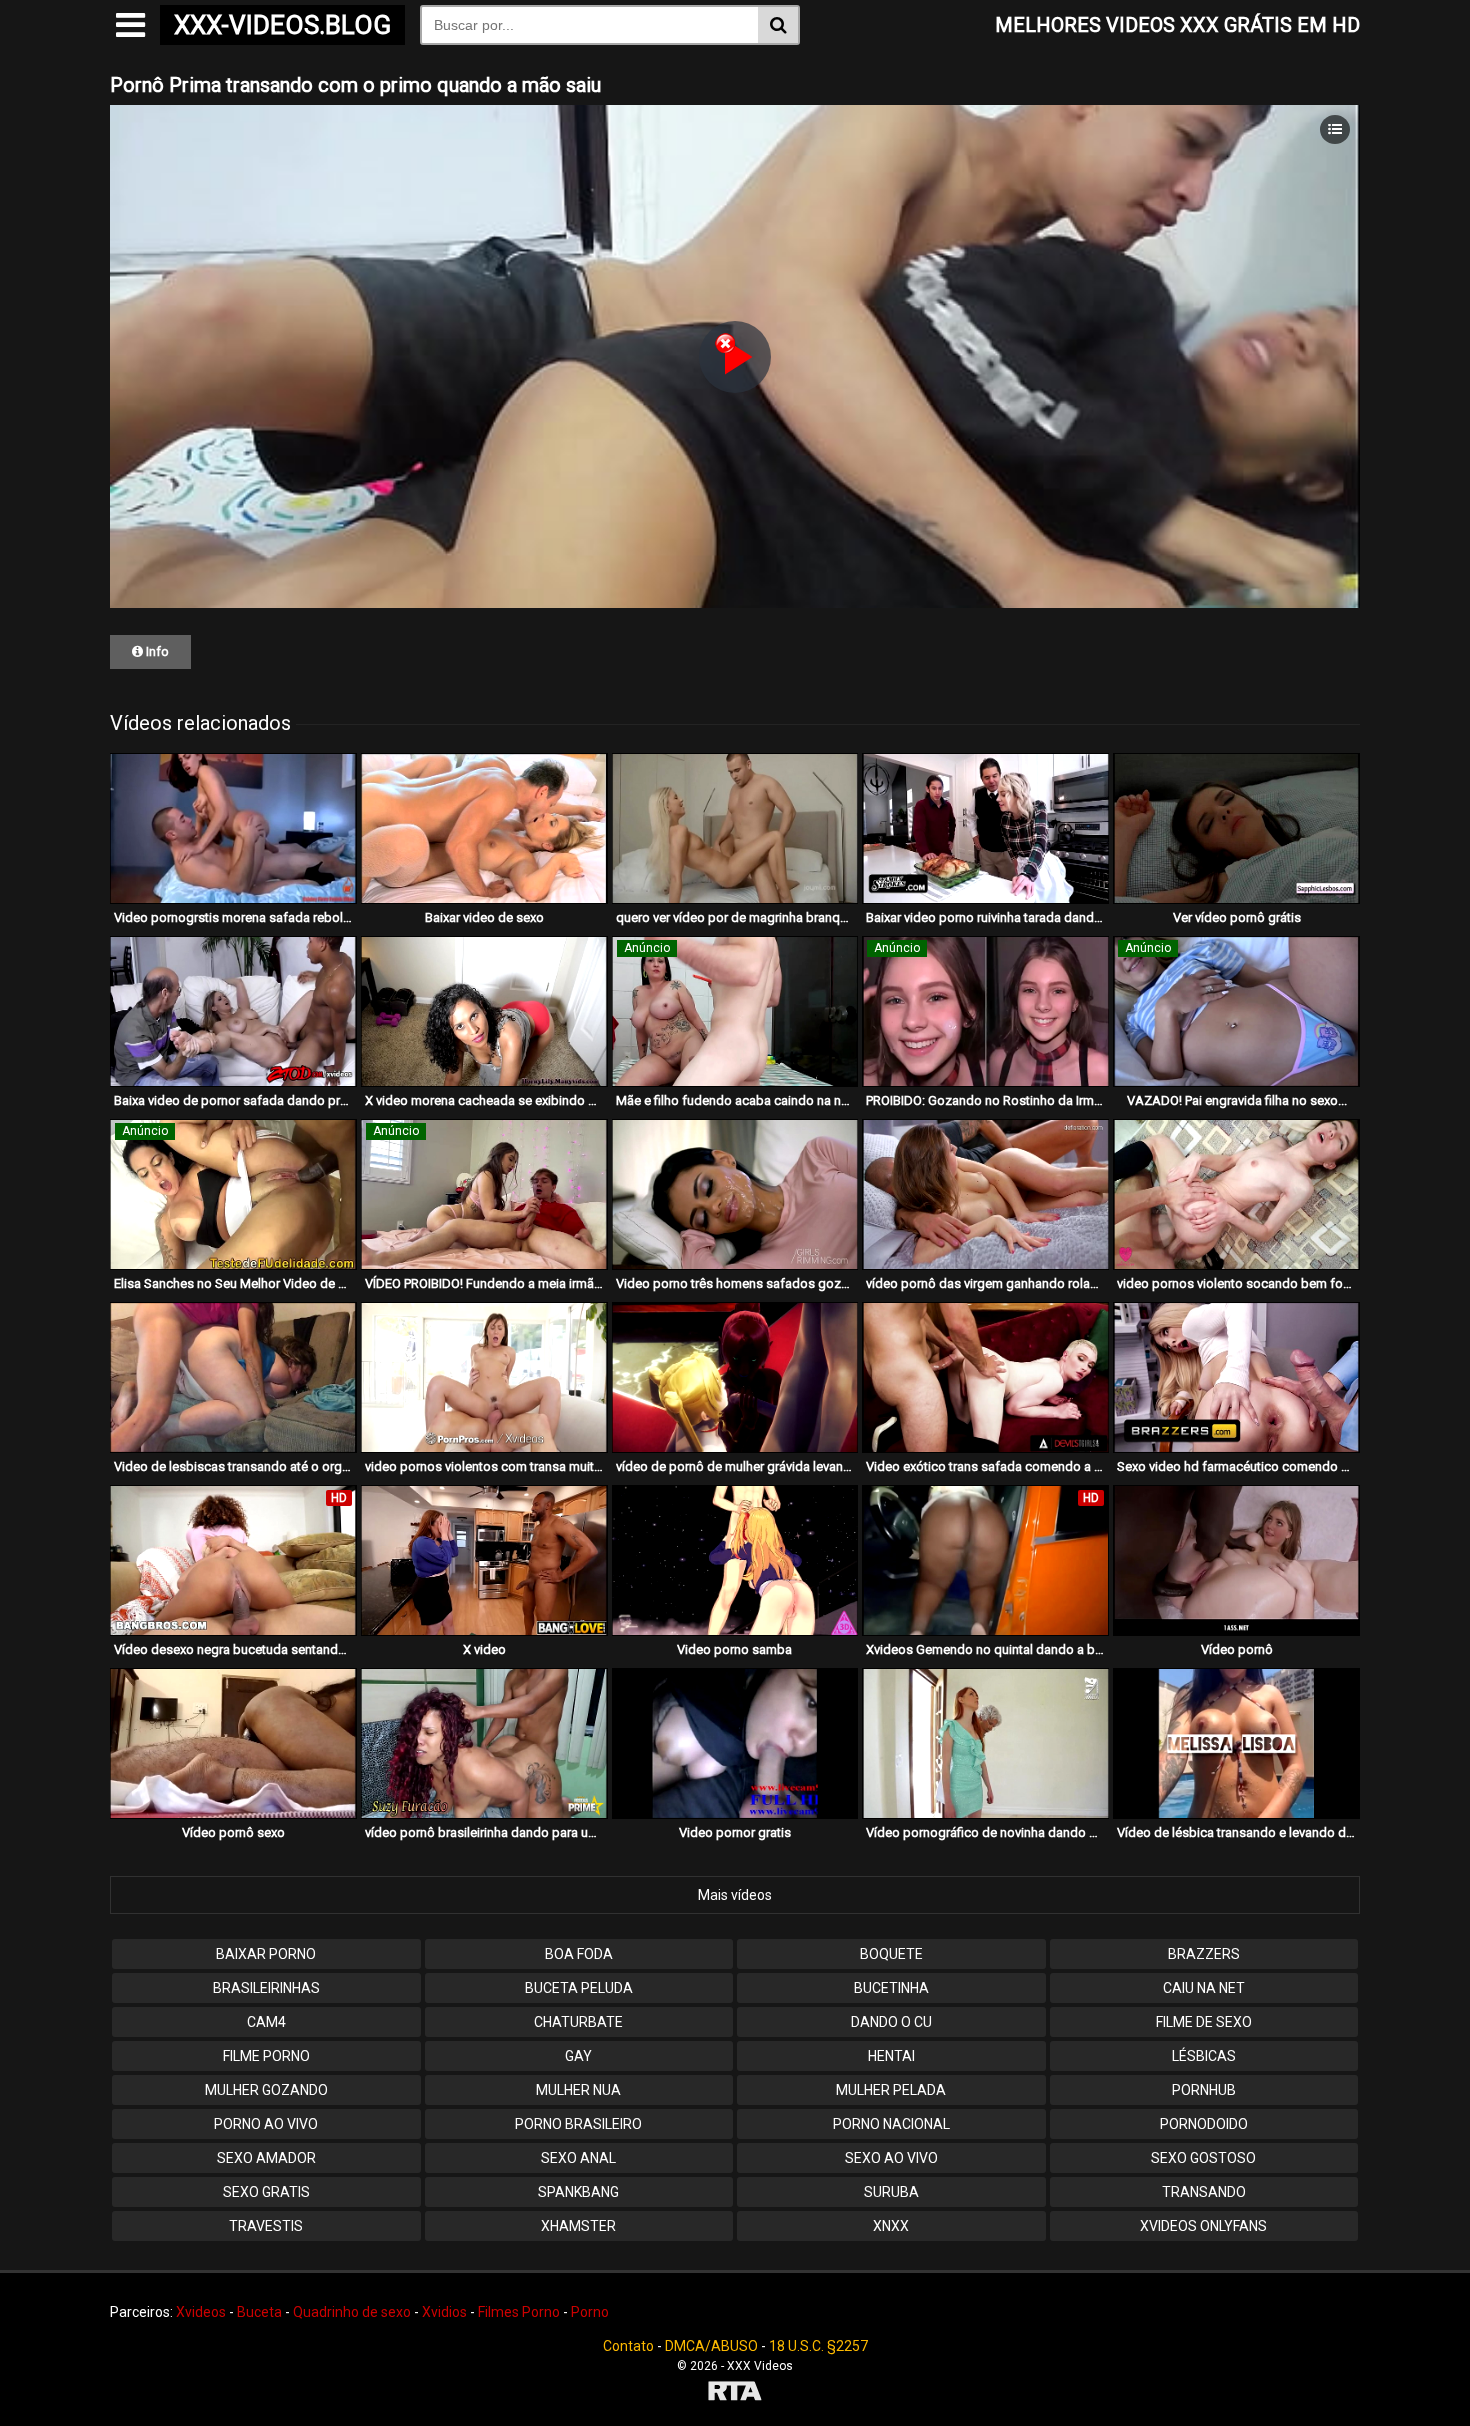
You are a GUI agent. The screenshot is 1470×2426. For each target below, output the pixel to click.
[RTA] (735, 2393)
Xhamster (578, 2226)
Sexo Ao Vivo (891, 2158)
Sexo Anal (578, 2158)
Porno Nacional (891, 2124)
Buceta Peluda (579, 1988)
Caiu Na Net (1204, 1988)
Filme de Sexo (1204, 2022)
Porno (590, 2312)
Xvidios (444, 2312)
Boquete (891, 1954)
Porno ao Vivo (266, 2124)
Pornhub (1204, 2090)
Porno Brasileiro (578, 2124)
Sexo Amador (266, 2158)
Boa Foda (579, 1954)
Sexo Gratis (266, 2192)
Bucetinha (891, 1988)
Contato (628, 2346)
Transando (1204, 2192)
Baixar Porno (266, 1954)
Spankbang (578, 2192)
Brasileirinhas (266, 1988)
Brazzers (1204, 1954)
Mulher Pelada (891, 2090)
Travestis (266, 2226)
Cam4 (266, 2022)
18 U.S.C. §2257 (818, 2346)
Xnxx (891, 2226)
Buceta (259, 2312)
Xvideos (201, 2312)
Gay (578, 2056)
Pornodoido (1204, 2124)
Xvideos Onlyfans (1203, 2226)
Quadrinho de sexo (352, 2312)
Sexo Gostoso (1203, 2158)
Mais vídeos (735, 1895)
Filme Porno (266, 2056)
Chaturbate (578, 2022)
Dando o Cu (891, 2022)
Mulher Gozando (266, 2090)
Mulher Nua (578, 2090)
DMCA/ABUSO (711, 2346)
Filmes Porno (519, 2312)
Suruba (891, 2192)
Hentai (891, 2056)
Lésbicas (1204, 2056)
